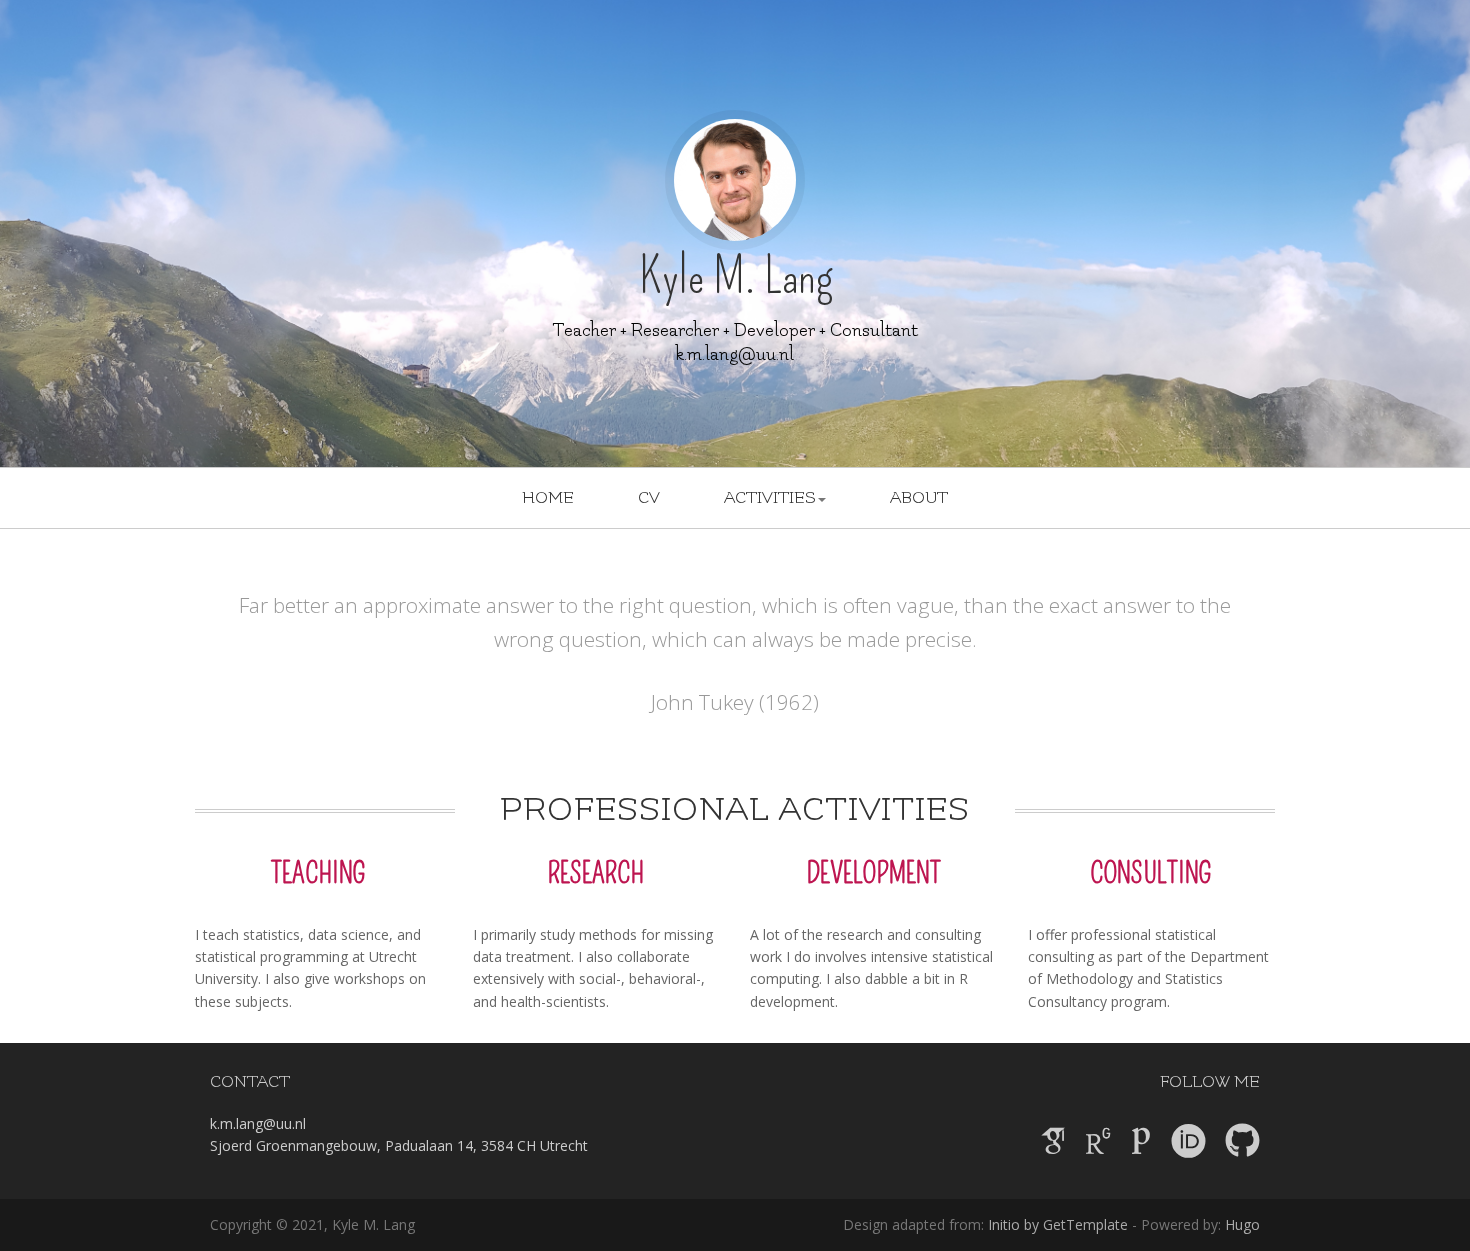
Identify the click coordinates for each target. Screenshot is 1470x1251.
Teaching (318, 873)
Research (596, 873)
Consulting (1151, 873)
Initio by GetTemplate (1058, 1224)
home (548, 498)
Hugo (1242, 1224)
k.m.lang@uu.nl (735, 354)
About (919, 498)
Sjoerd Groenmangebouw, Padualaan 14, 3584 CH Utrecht (399, 1145)
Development (874, 873)
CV (649, 498)
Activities (770, 498)
